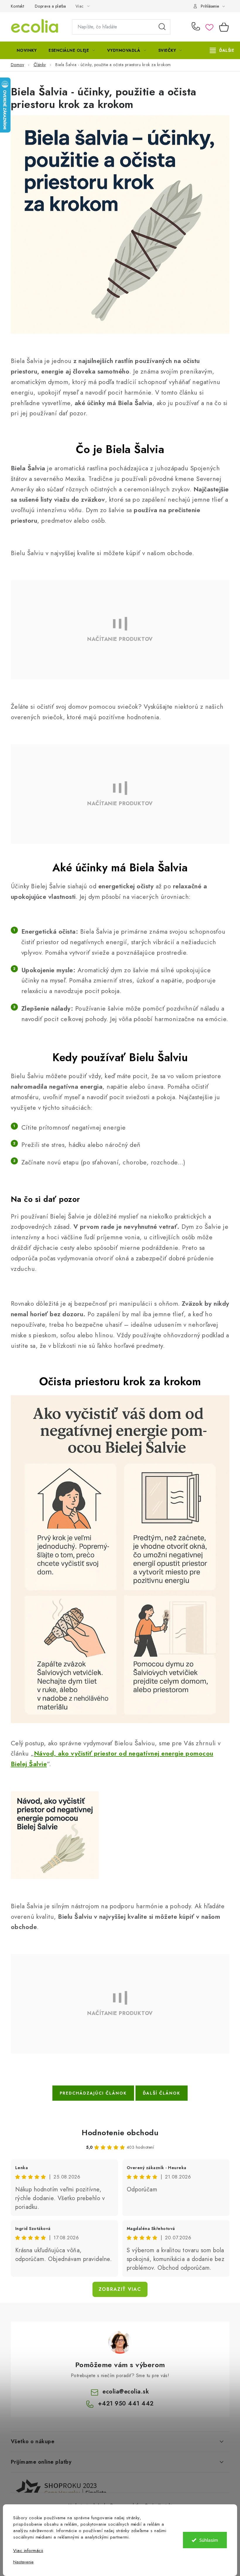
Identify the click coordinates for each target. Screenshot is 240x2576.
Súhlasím (209, 2540)
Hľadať (162, 27)
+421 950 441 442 (197, 27)
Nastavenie (23, 2562)
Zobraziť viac (120, 2289)
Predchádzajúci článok (93, 2093)
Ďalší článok (162, 2093)
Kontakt (18, 6)
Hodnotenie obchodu (120, 2133)
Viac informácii (28, 2551)
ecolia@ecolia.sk (126, 2392)
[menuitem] (27, 50)
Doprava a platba (50, 6)
